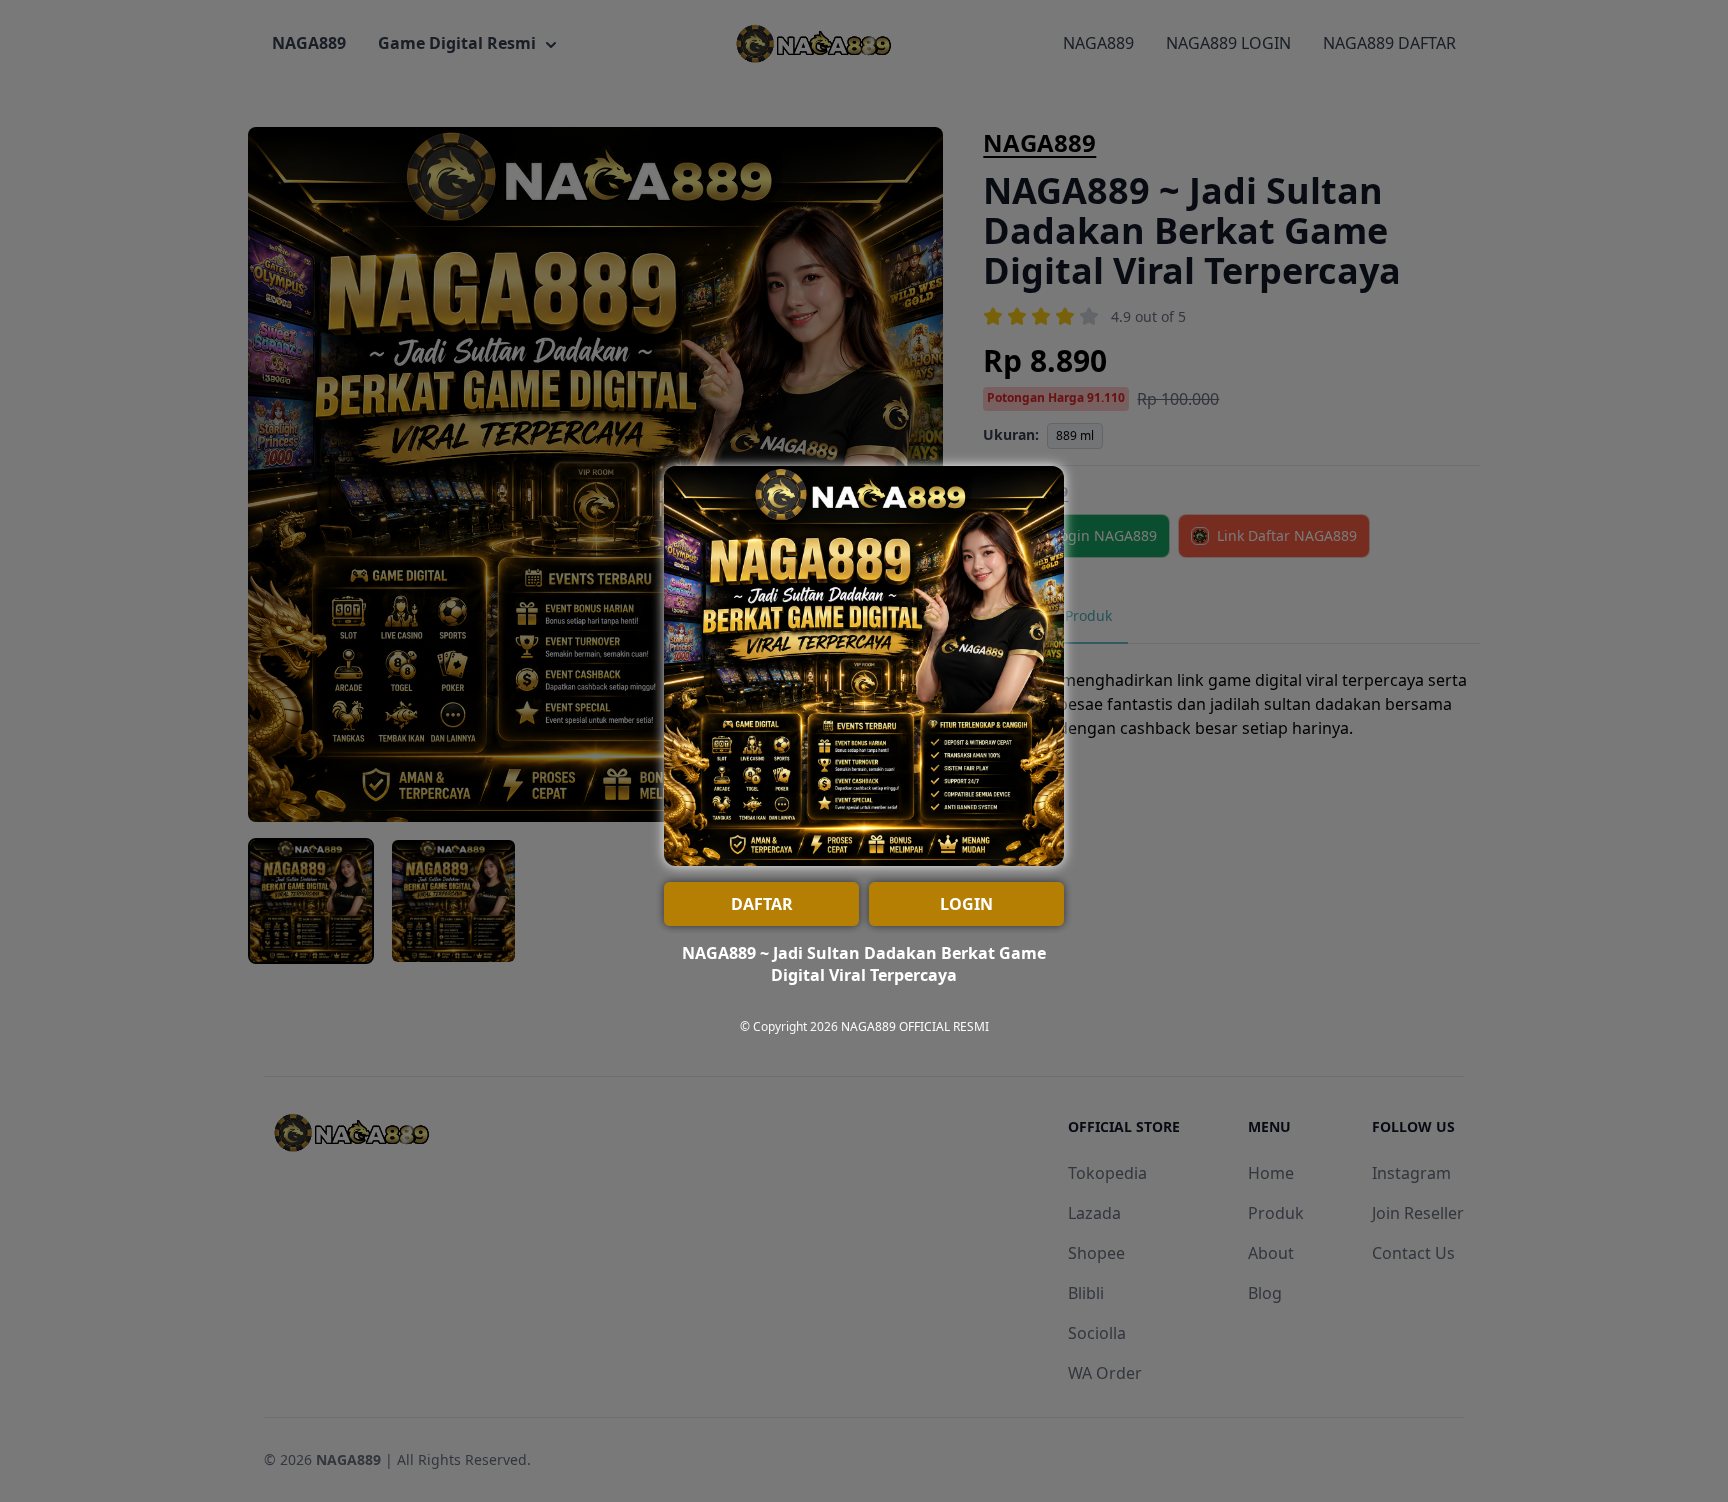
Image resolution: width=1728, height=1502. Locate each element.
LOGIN (966, 904)
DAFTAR (762, 904)
